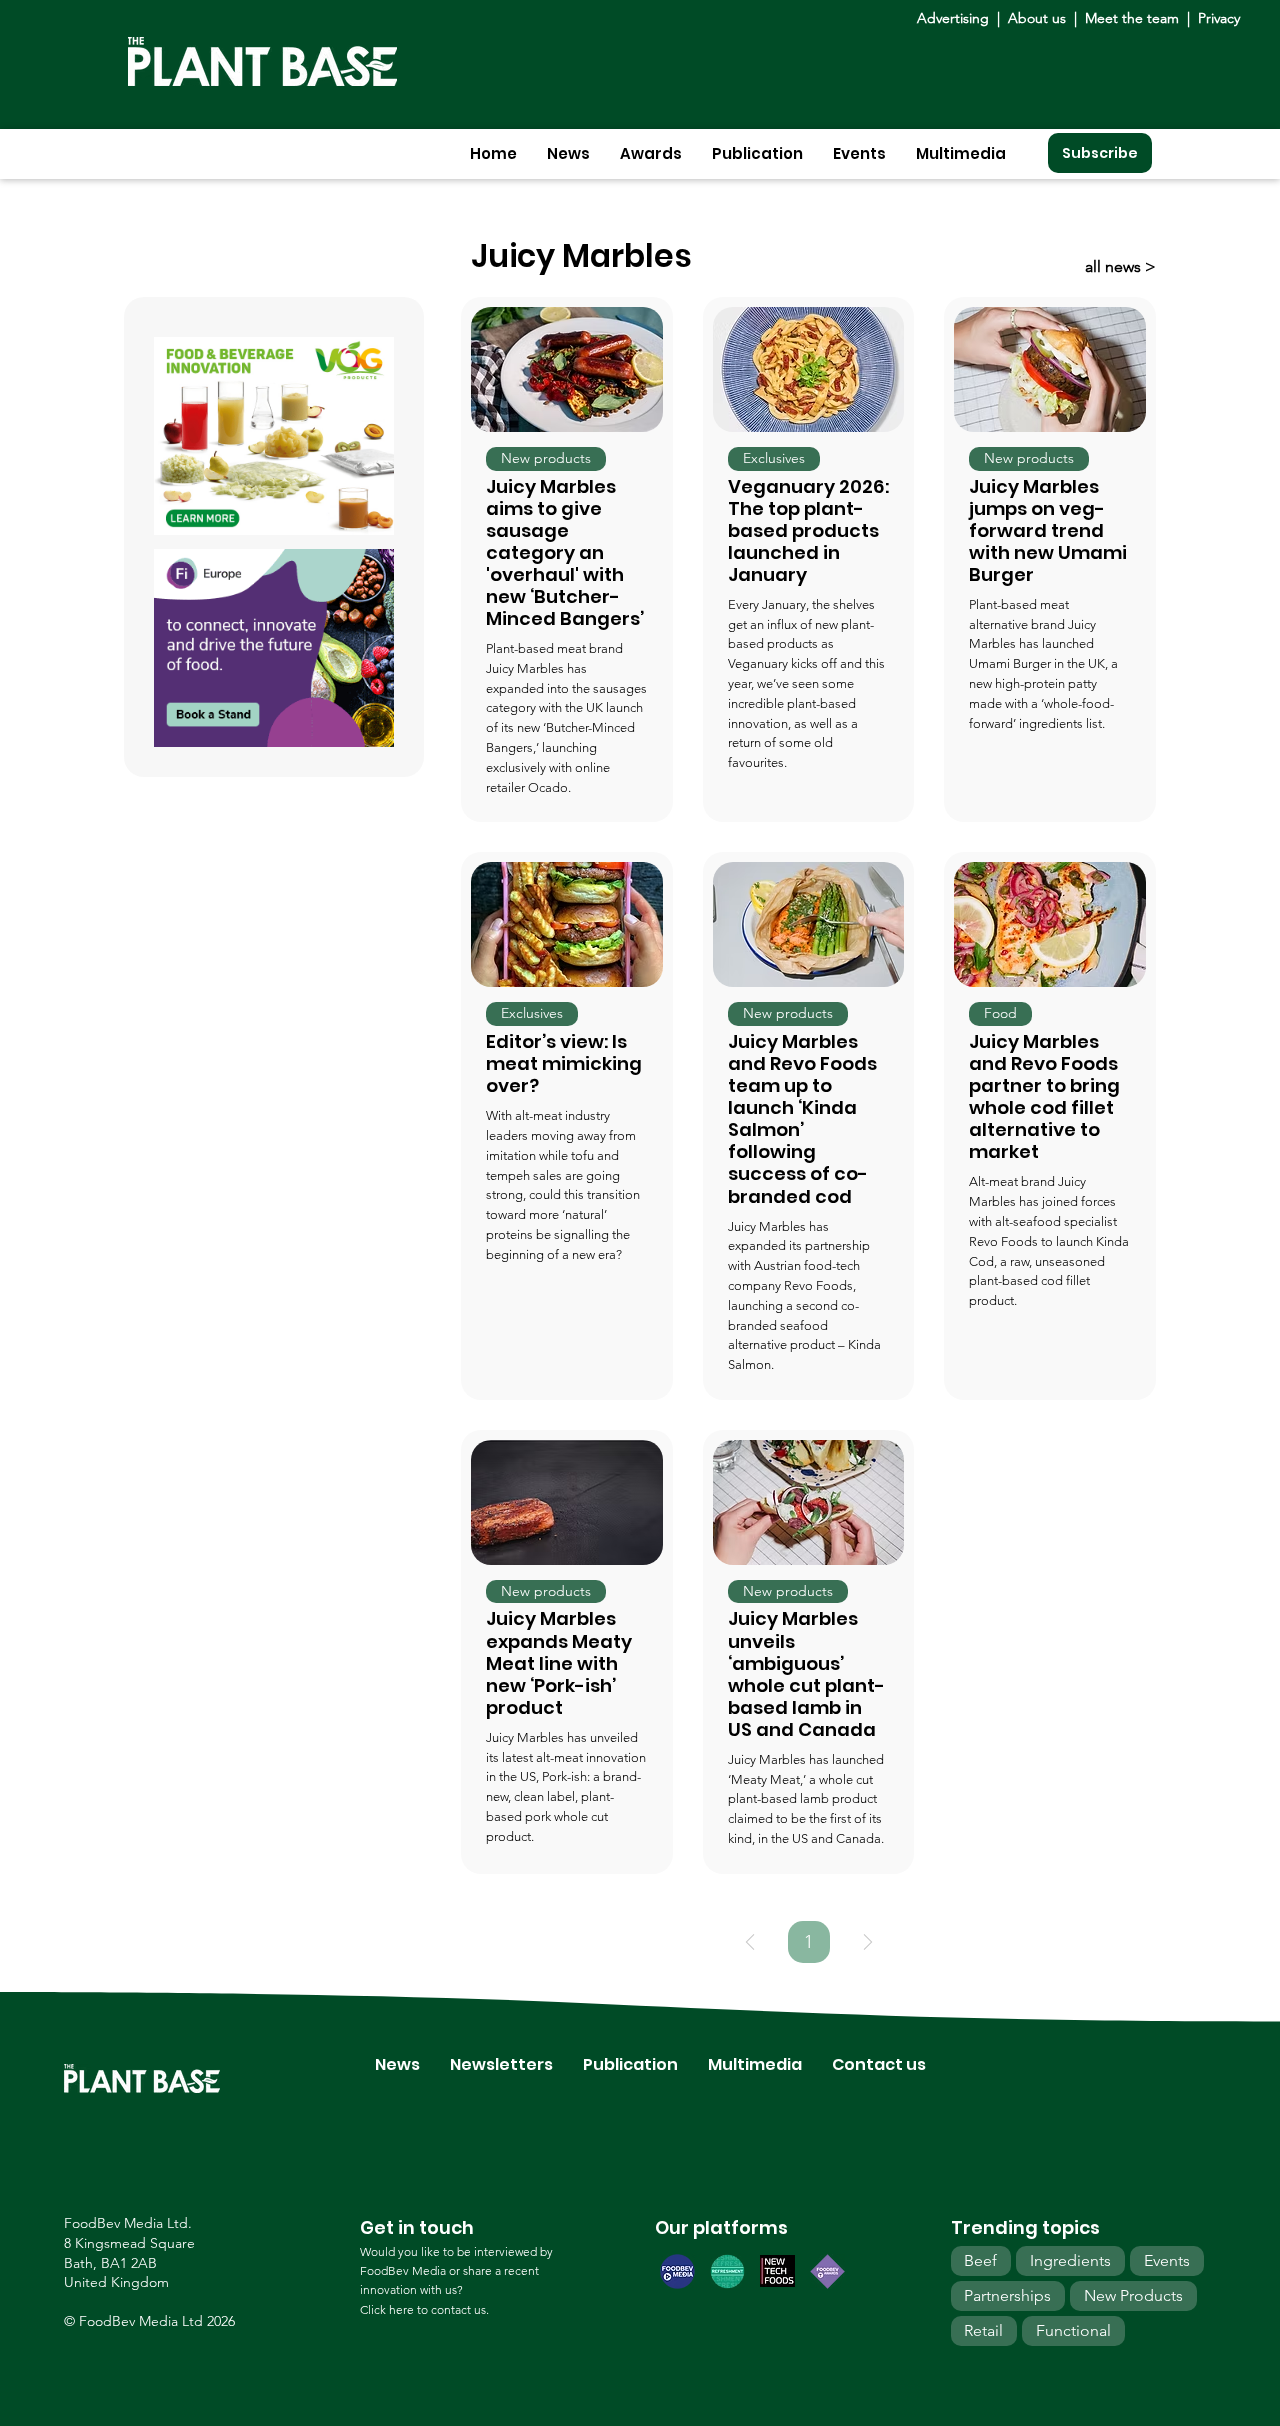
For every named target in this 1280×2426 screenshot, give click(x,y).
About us (1039, 18)
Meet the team (1132, 18)
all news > (1120, 266)
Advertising (957, 18)
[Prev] (750, 1942)
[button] (568, 153)
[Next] (868, 1942)
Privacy (1219, 18)
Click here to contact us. (424, 2309)
